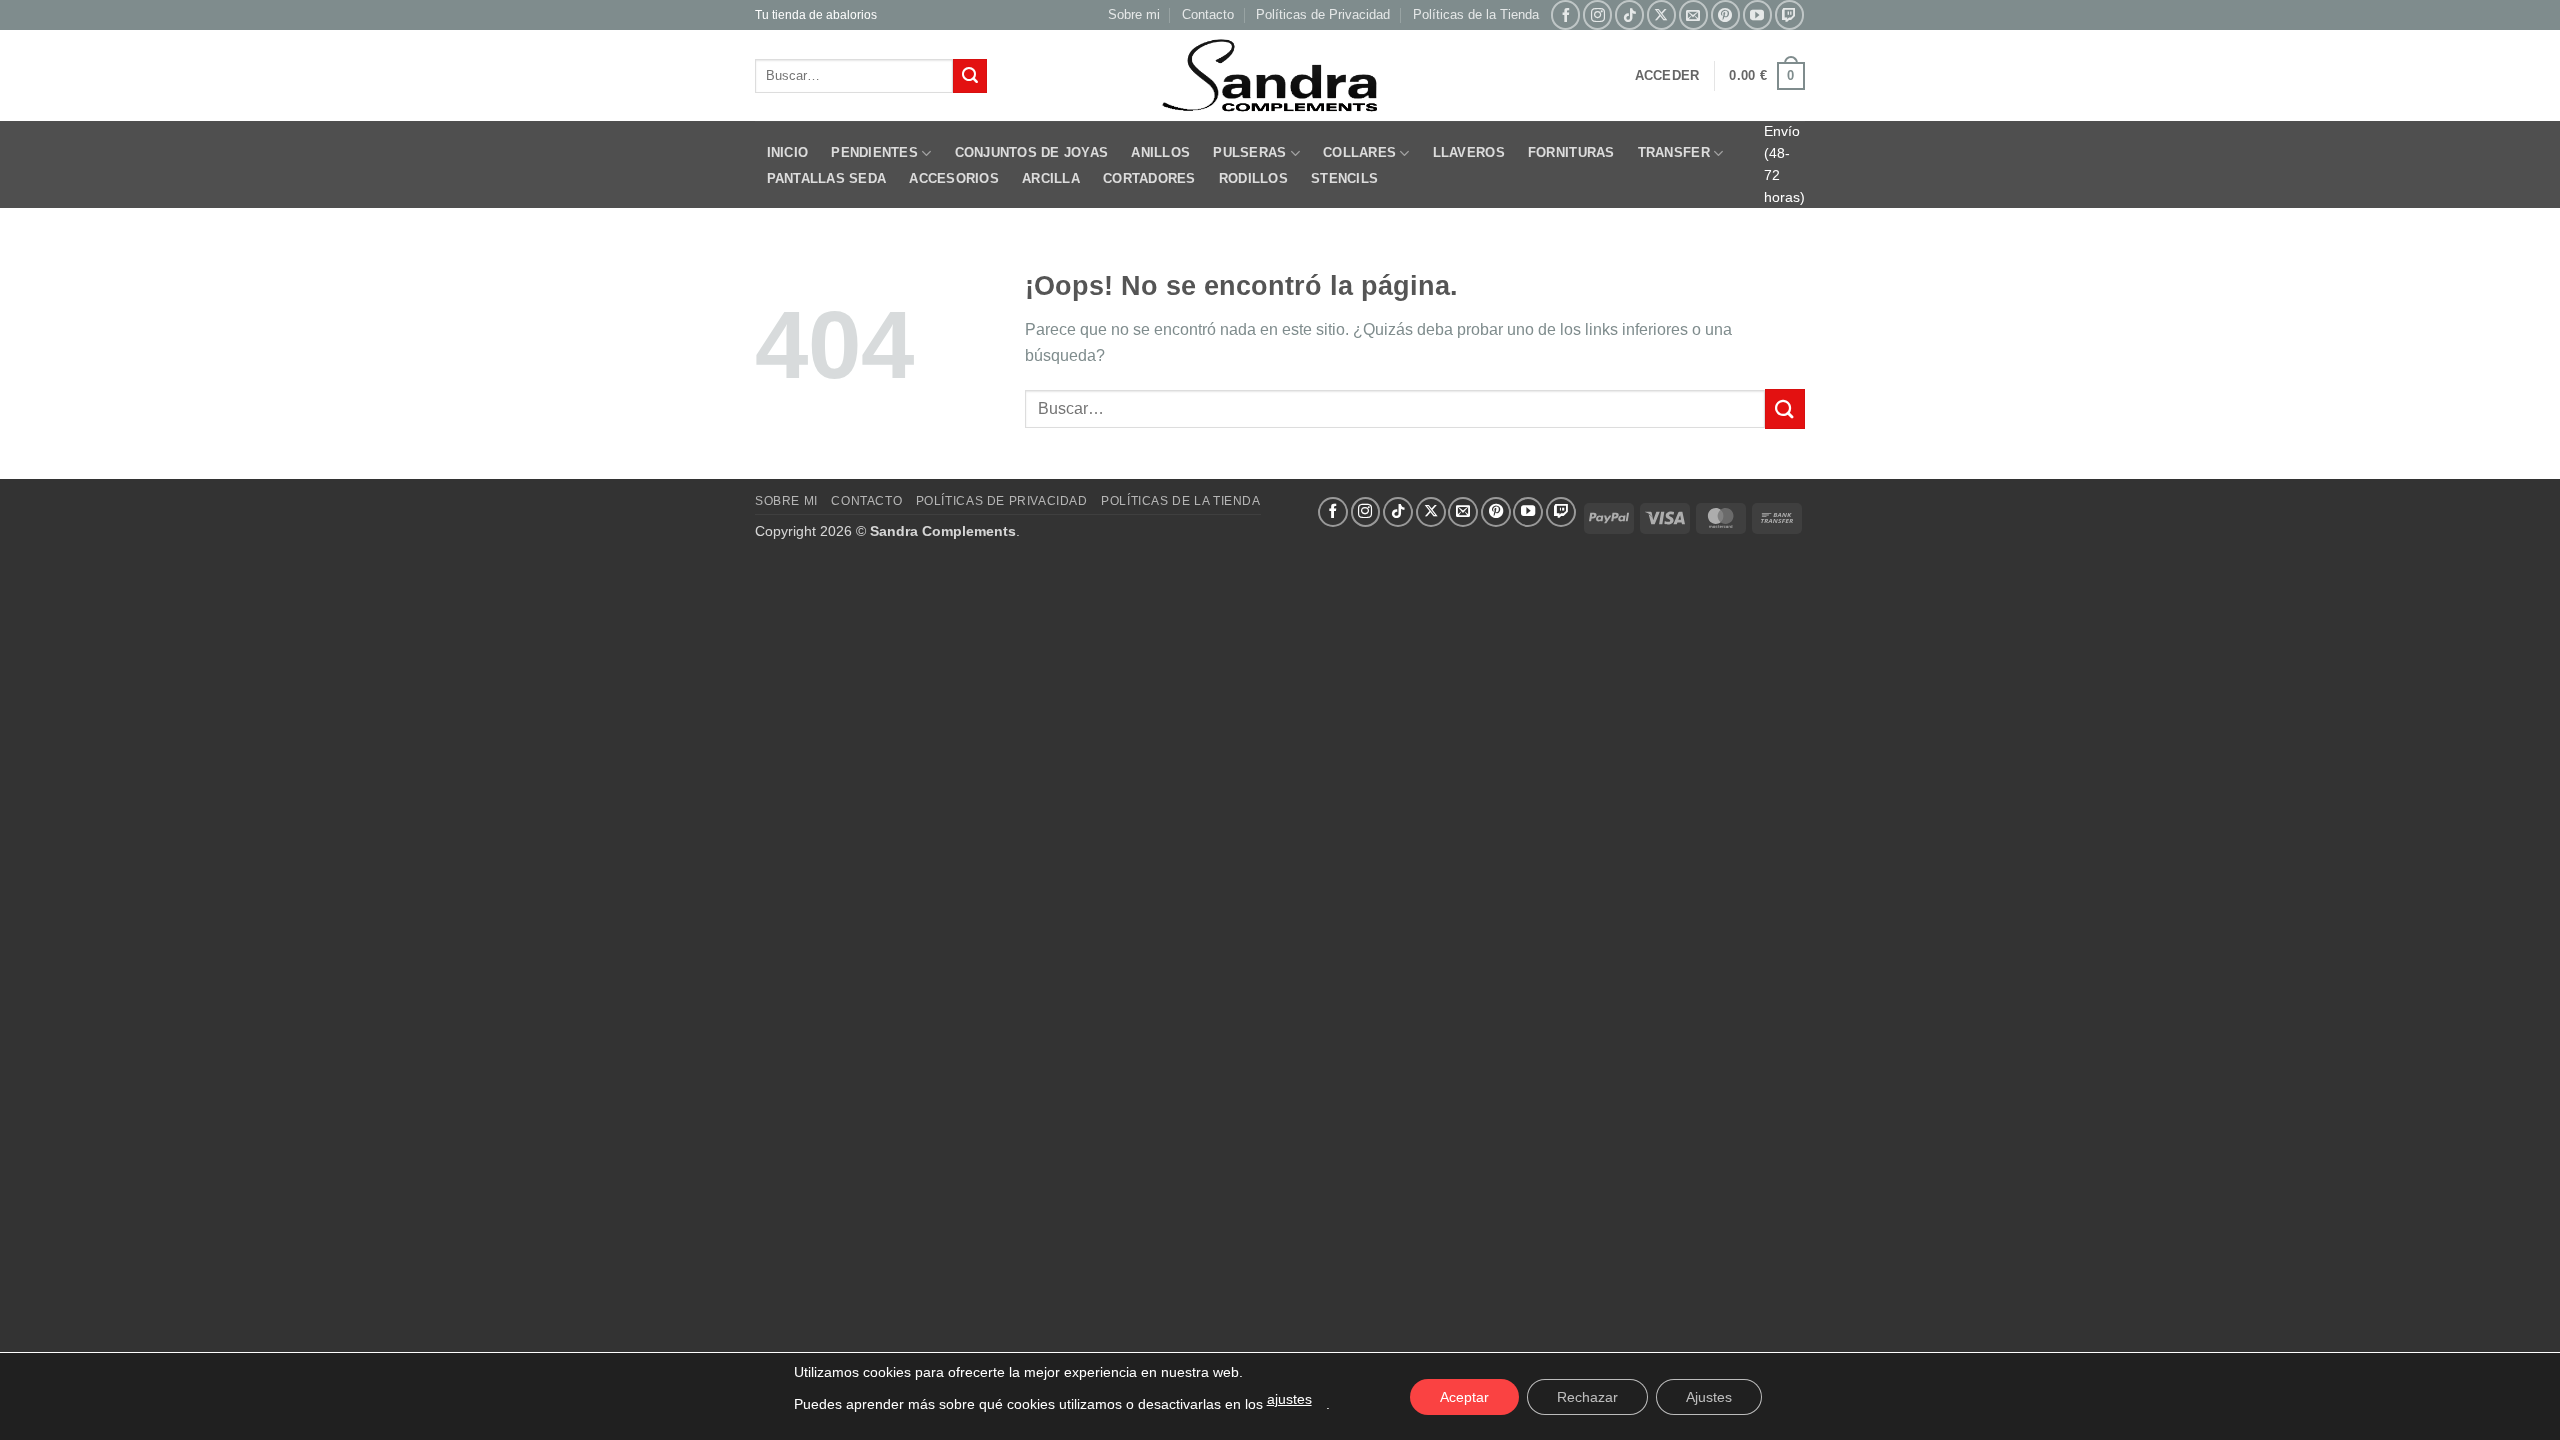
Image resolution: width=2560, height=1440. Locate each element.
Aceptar (1464, 1397)
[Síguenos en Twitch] (1789, 14)
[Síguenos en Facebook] (1565, 14)
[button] (1667, 76)
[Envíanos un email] (1693, 14)
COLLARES (1359, 152)
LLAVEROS (1469, 152)
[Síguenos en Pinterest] (1725, 14)
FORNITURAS (1571, 152)
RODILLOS (1253, 178)
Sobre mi (1134, 14)
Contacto (1208, 14)
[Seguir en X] (1661, 14)
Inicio (788, 152)
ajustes (1289, 1399)
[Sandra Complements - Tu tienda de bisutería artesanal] (1280, 76)
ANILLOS (1160, 152)
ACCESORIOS (954, 178)
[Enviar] (970, 76)
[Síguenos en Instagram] (1597, 14)
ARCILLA (1051, 178)
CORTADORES (1149, 178)
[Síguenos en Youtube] (1757, 14)
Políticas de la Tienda (1476, 14)
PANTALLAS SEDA (827, 178)
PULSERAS (1249, 152)
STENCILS (1344, 178)
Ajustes (1709, 1397)
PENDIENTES (874, 152)
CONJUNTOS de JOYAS (1032, 152)
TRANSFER (1674, 152)
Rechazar (1587, 1397)
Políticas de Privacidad (1323, 14)
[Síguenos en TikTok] (1629, 14)
